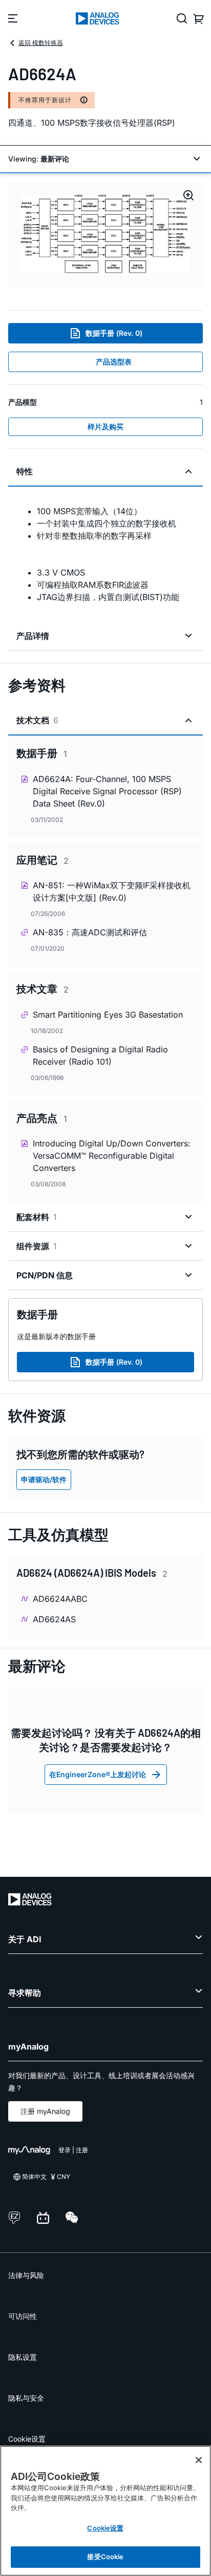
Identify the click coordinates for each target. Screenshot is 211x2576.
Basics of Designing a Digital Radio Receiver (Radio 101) (100, 1055)
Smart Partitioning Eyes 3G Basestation (108, 1015)
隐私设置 (23, 2357)
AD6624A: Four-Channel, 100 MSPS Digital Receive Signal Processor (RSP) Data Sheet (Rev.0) (107, 791)
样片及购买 (105, 427)
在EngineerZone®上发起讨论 (98, 1774)
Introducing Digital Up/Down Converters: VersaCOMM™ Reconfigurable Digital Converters (112, 1156)
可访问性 (23, 2316)
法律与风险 (26, 2275)
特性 (25, 471)
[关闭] (199, 2460)
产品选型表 (114, 362)
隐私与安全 (26, 2398)
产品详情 (33, 636)
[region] (105, 2511)
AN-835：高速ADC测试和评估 (90, 932)
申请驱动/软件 (44, 1479)
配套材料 (37, 1217)
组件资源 (37, 1246)
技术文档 (37, 720)
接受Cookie (105, 2557)
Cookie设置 (27, 2439)
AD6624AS (54, 1619)
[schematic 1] (105, 235)
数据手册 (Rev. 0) (114, 333)
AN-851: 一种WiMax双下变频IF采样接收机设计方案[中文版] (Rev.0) (112, 891)
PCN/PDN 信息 (45, 1275)
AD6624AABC (60, 1599)
